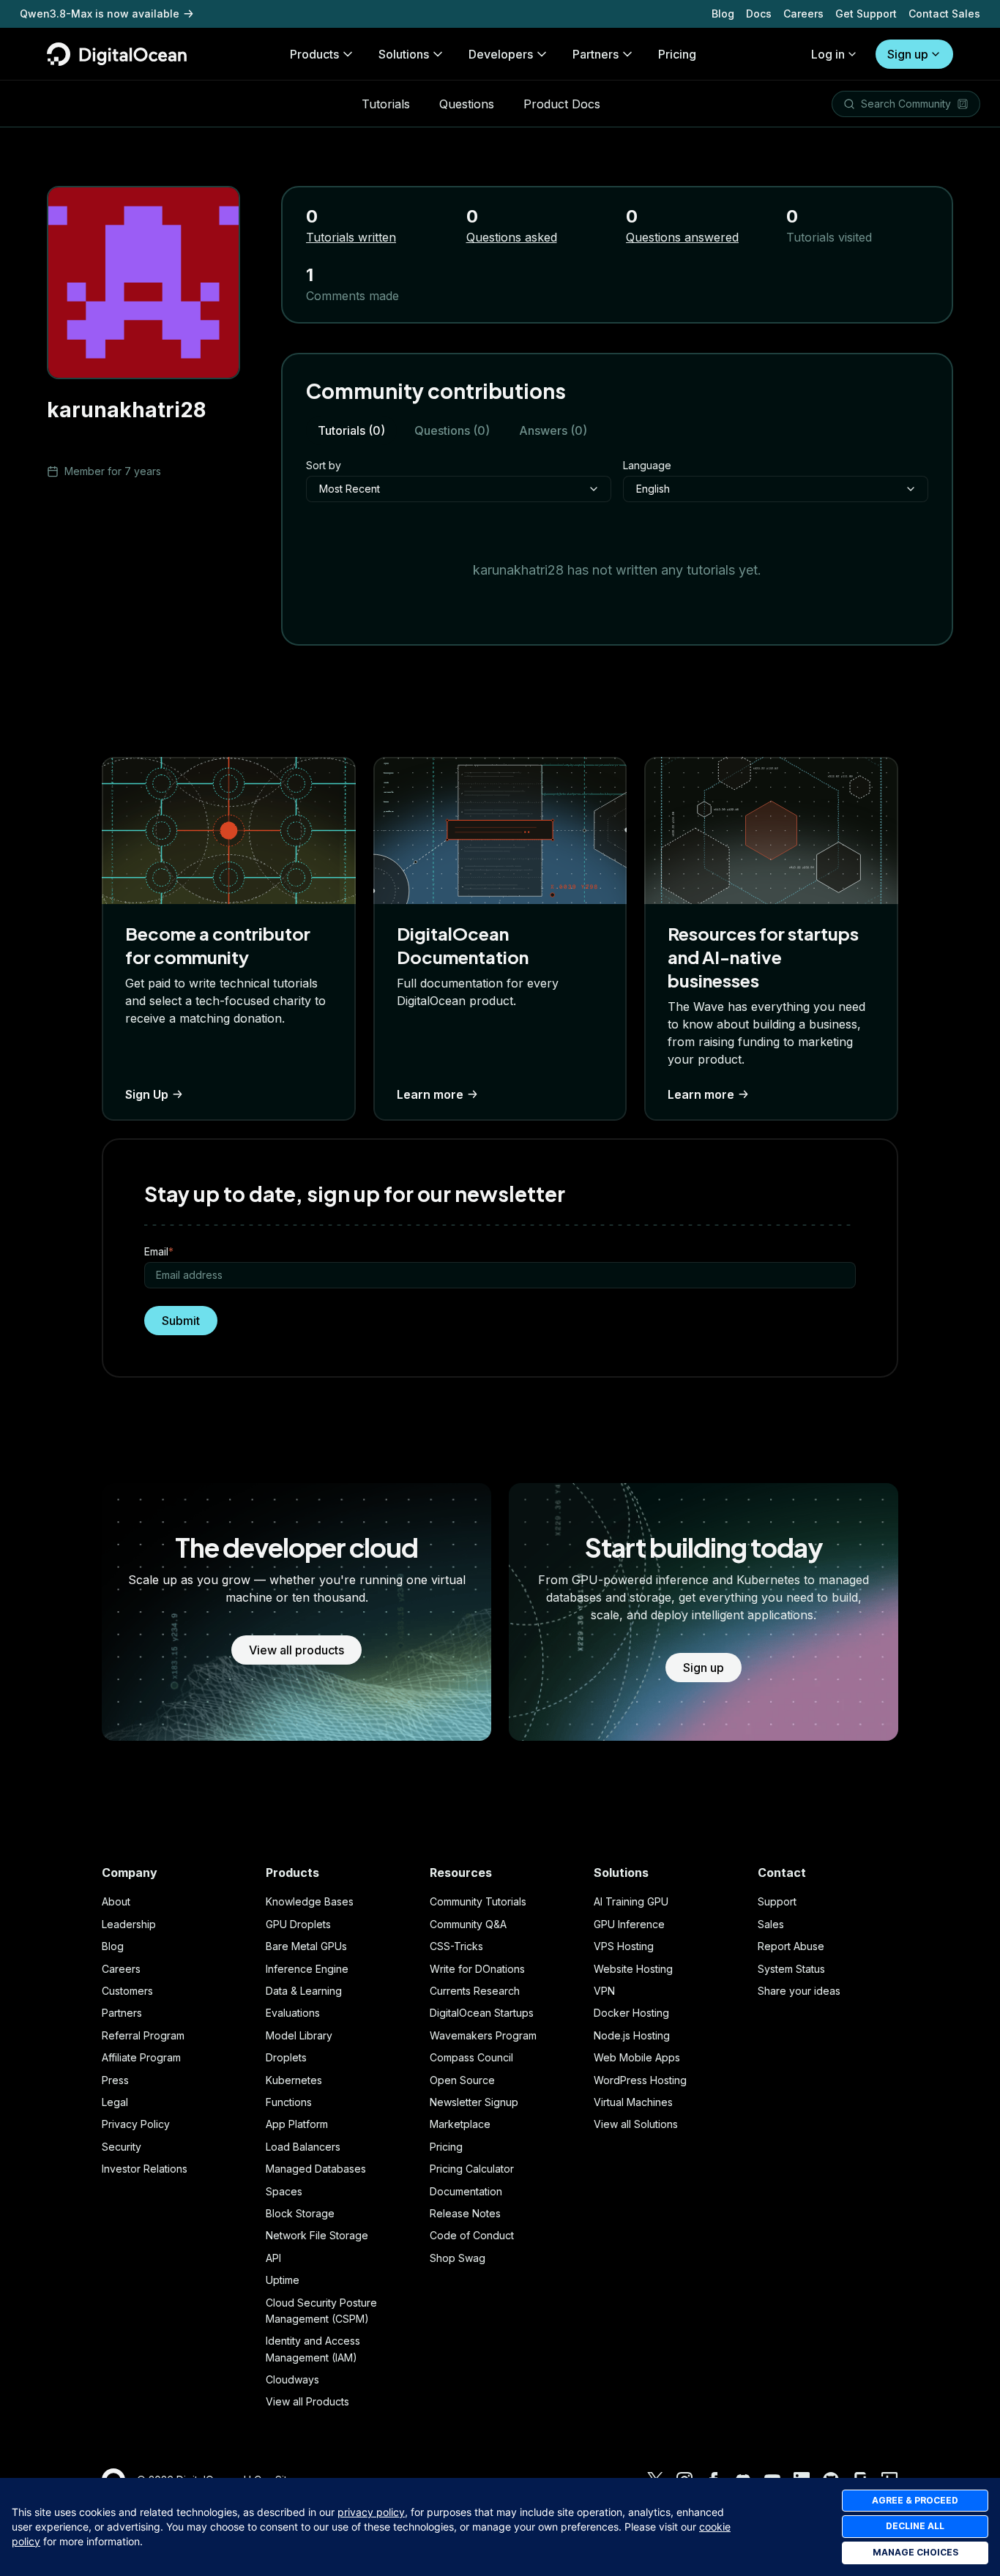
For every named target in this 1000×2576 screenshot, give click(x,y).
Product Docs (562, 104)
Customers (127, 1991)
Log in (828, 54)
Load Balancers (303, 2147)
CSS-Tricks (456, 1946)
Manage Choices (915, 2552)
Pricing (446, 2147)
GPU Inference (629, 1924)
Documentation (466, 2191)
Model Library (299, 2035)
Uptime (283, 2280)
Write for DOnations (477, 1969)
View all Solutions (636, 2124)
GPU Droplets (298, 1924)
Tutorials (386, 104)
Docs (759, 14)
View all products (296, 1650)
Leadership (129, 1924)
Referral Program (143, 2035)
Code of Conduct (472, 2235)
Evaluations (293, 2013)
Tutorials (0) (351, 430)
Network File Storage (317, 2235)
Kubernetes (294, 2080)
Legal (115, 2102)
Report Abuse (791, 1946)
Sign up (908, 54)
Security (122, 2147)
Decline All (915, 2526)
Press (115, 2080)
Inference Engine (307, 1969)
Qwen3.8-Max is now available (100, 14)
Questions (467, 104)
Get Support (866, 14)
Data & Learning (304, 1991)
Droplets (286, 2057)
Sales (771, 1924)
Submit (181, 1321)
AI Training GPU (631, 1901)
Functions (289, 2102)
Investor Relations (145, 2169)
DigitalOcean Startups (482, 2013)
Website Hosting (633, 1969)
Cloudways (292, 2379)
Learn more (430, 1094)
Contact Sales (944, 14)
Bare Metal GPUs (306, 1946)
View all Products (307, 2401)
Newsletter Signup (474, 2102)
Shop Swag (458, 2258)
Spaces (284, 2191)
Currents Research (475, 1991)
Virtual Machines (633, 2102)
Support (777, 1901)
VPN (604, 1991)
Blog (723, 14)
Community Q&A (468, 1924)
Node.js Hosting (632, 2035)
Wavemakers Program (483, 2035)
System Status (791, 1969)
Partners (122, 2013)
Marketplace (460, 2124)
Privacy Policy (136, 2124)
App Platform (297, 2124)
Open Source (462, 2080)
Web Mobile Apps (637, 2057)
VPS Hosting (624, 1946)
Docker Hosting (631, 2013)
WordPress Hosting (640, 2080)
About (116, 1901)
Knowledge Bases (310, 1901)
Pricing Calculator (472, 2169)
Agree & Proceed (915, 2500)
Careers (803, 14)
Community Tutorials (478, 1901)
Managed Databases (316, 2169)
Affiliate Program (141, 2057)
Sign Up (147, 1094)
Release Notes (465, 2213)
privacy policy (371, 2512)
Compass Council (471, 2057)
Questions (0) (452, 430)
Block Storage (300, 2213)
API (273, 2258)
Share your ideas (799, 1991)
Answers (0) (553, 430)
